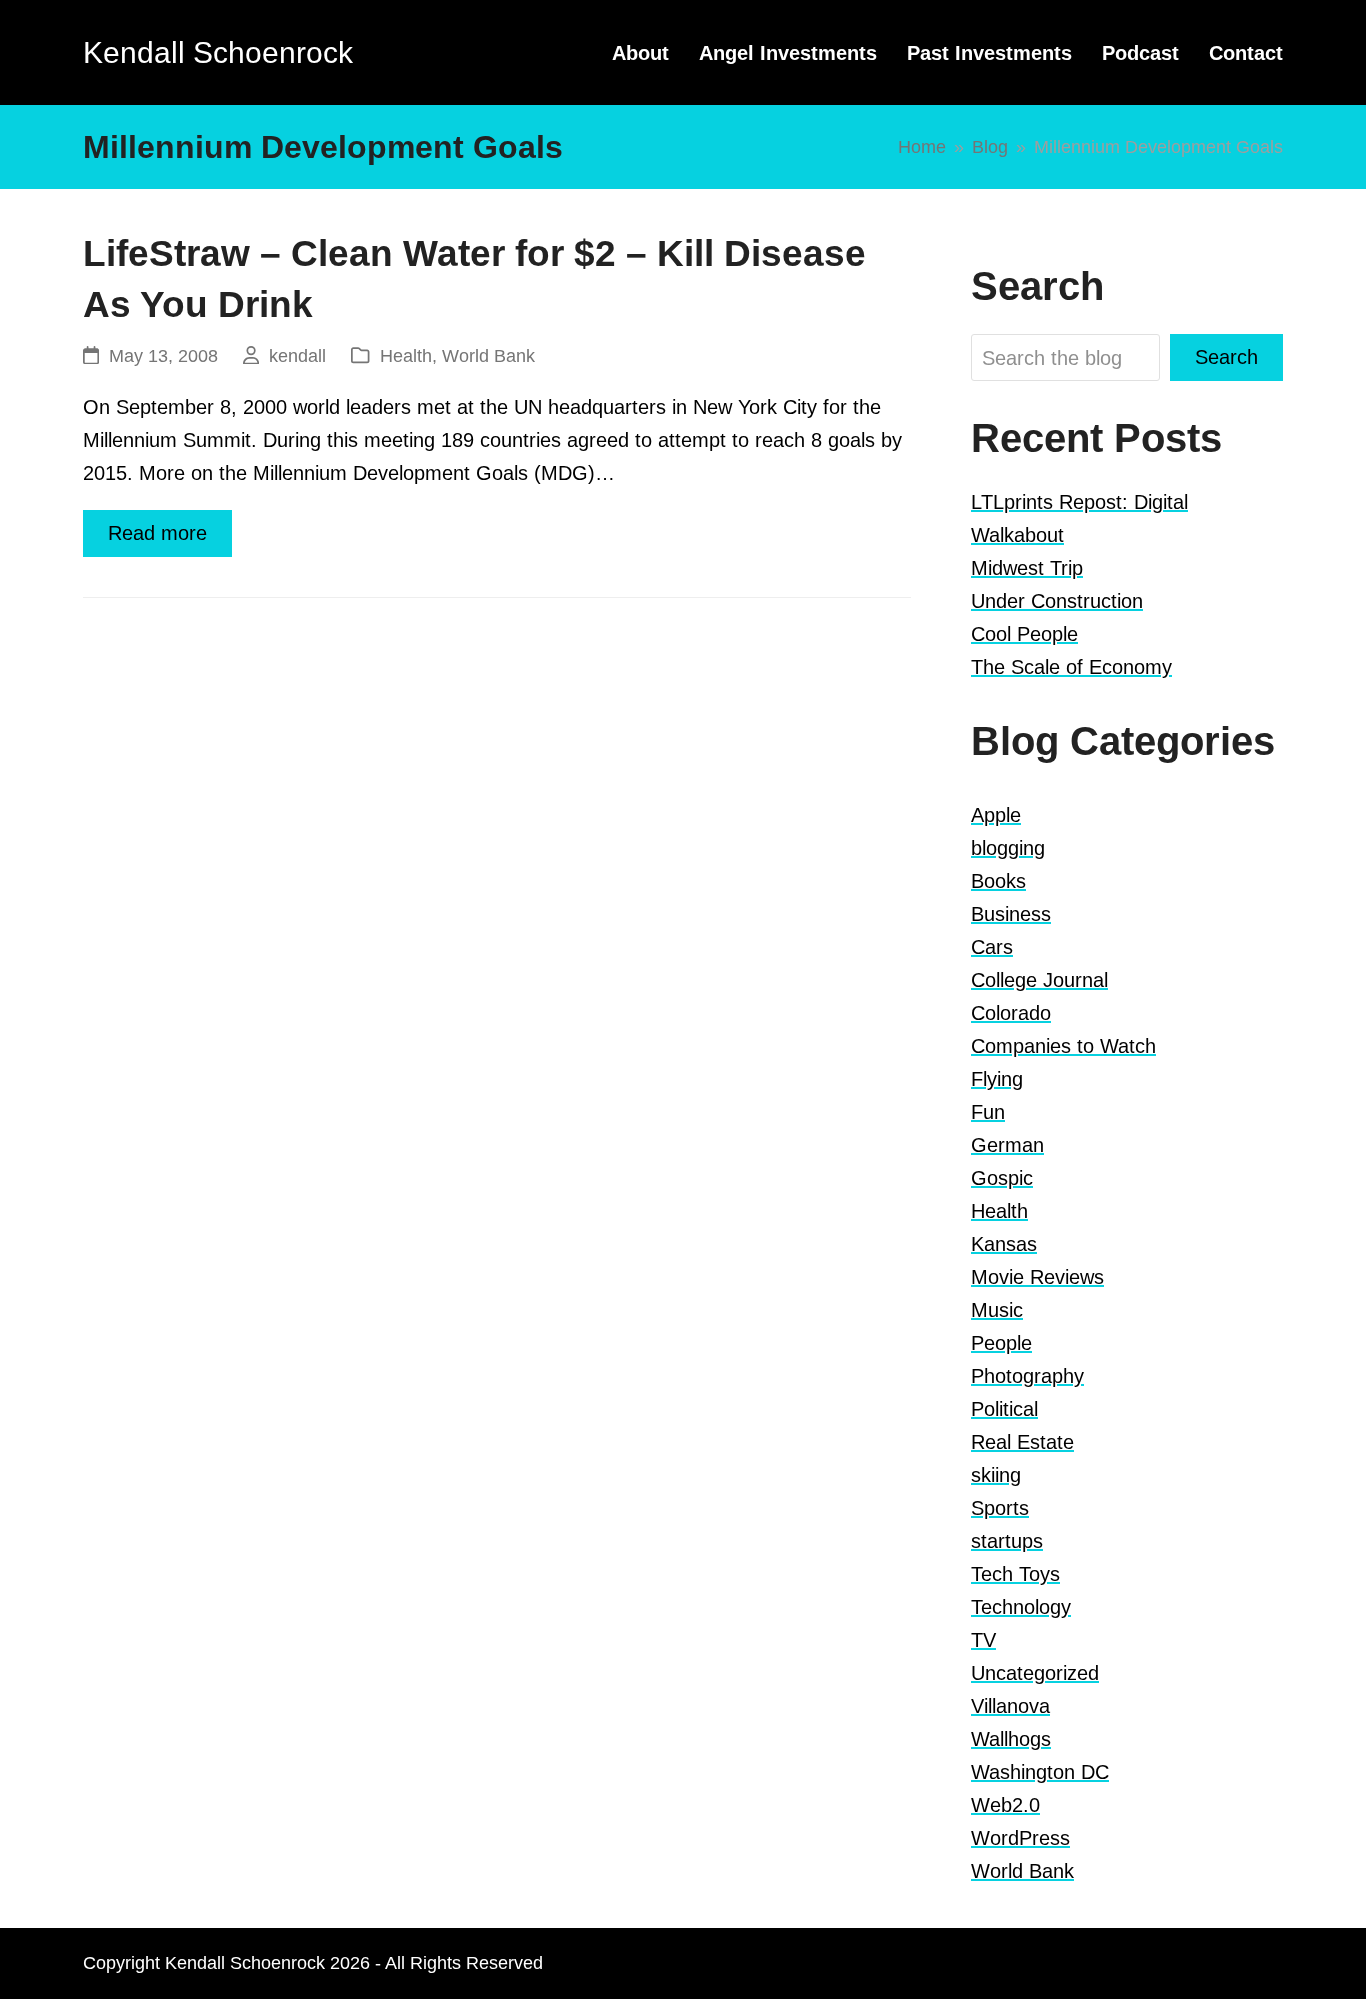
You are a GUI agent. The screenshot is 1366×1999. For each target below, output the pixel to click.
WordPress (1020, 1838)
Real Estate (1022, 1442)
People (1001, 1343)
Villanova (1010, 1706)
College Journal (1039, 980)
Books (998, 881)
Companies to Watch (1063, 1046)
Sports (1000, 1508)
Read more (157, 533)
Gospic (1002, 1178)
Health (406, 355)
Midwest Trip (1027, 568)
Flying (997, 1079)
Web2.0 (1005, 1805)
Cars (992, 947)
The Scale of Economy (1071, 667)
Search (1226, 357)
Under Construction (1057, 601)
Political (1004, 1409)
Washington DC (1040, 1772)
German (1007, 1145)
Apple (996, 815)
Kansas (1004, 1244)
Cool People (1024, 634)
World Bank (488, 355)
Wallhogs (1011, 1739)
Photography (1027, 1376)
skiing (996, 1475)
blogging (1008, 848)
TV (983, 1640)
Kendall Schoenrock (218, 52)
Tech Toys (1015, 1574)
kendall (297, 355)
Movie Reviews (1037, 1277)
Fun (988, 1112)
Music (997, 1310)
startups (1007, 1541)
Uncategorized (1035, 1673)
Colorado (1011, 1013)
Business (1011, 914)
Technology (1021, 1607)
